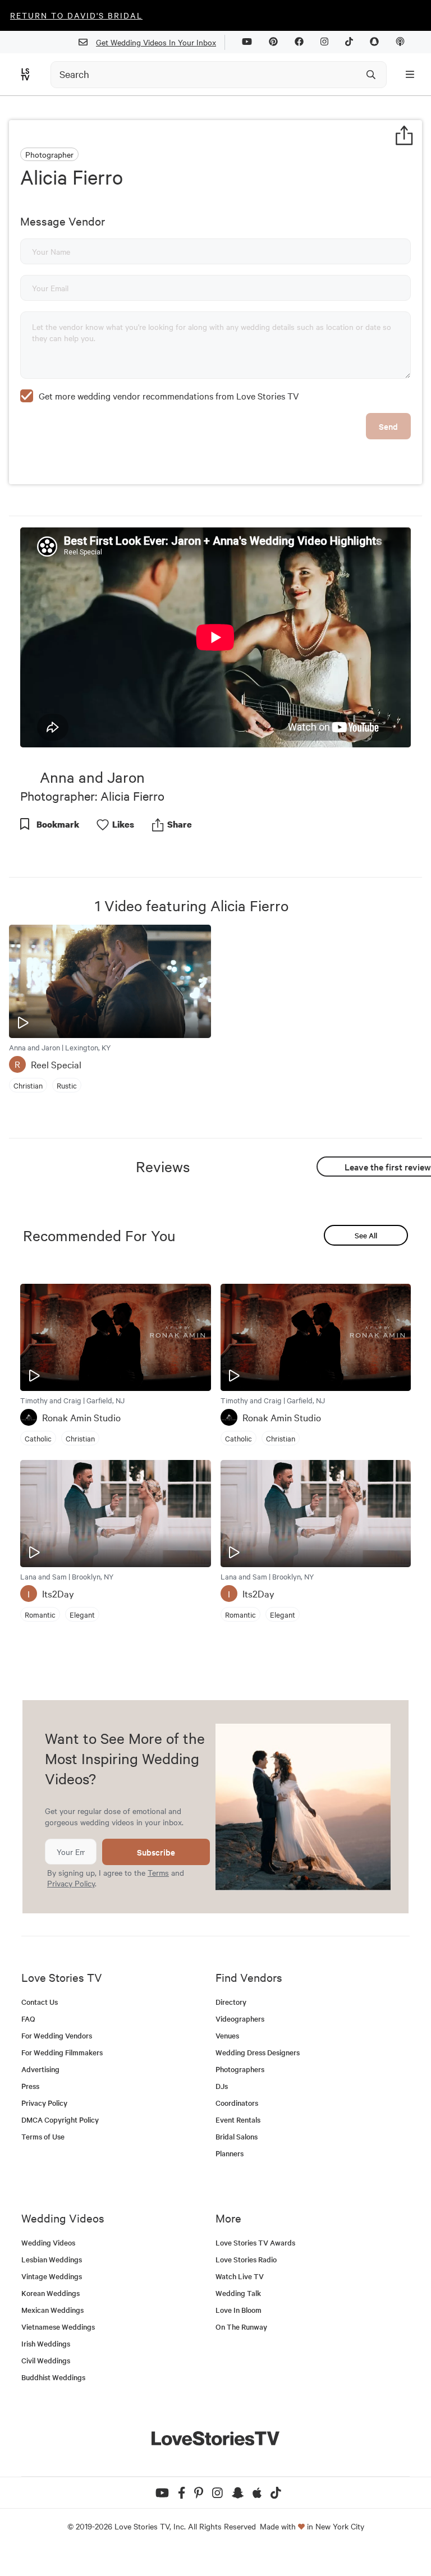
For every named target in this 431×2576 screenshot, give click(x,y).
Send (388, 426)
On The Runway (241, 2327)
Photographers (240, 2069)
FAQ (28, 2019)
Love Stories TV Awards (255, 2242)
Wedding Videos (48, 2242)
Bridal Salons (237, 2136)
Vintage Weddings (52, 2276)
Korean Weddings (51, 2293)
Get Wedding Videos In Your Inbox (156, 42)
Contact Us (40, 2002)
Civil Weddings (46, 2360)
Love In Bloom (239, 2310)
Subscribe (156, 1852)
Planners (230, 2153)
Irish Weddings (46, 2343)
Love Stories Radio (246, 2259)
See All (366, 1235)
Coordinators (237, 2103)
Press (30, 2086)
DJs (222, 2086)
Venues (227, 2035)
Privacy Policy (71, 1883)
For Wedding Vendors (57, 2035)
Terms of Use (43, 2136)
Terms (158, 1872)
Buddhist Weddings (53, 2377)
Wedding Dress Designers (258, 2052)
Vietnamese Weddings (58, 2327)
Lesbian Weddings (52, 2259)
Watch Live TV (240, 2276)
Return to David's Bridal (76, 15)
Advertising (40, 2069)
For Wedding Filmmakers (62, 2052)
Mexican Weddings (52, 2310)
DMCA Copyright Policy (60, 2120)
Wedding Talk (238, 2293)
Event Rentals (238, 2120)
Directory (231, 2002)
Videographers (240, 2019)
